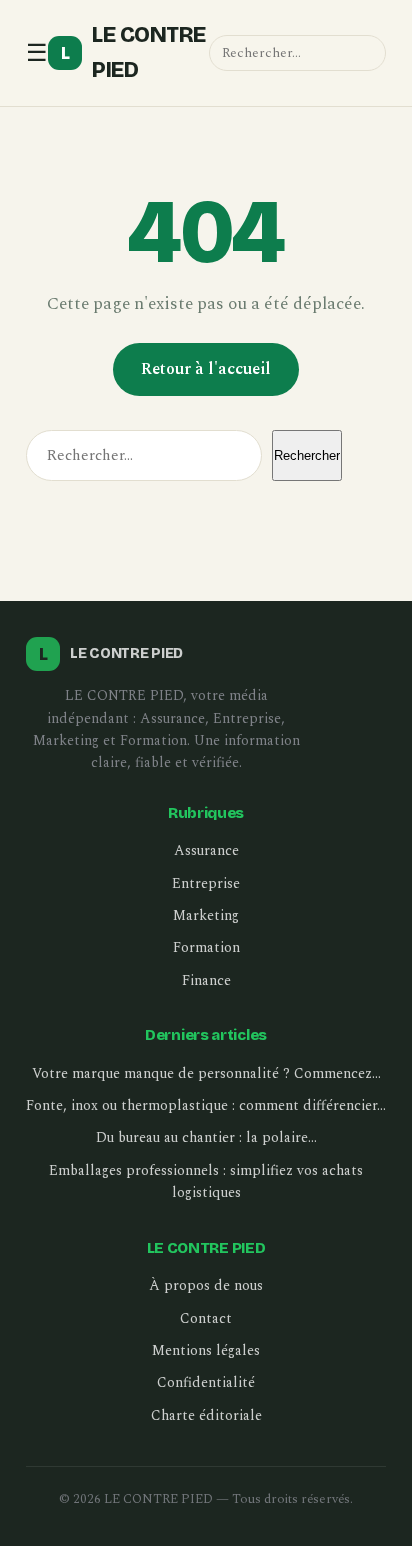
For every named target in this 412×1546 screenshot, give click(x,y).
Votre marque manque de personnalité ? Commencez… (206, 1073)
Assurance (206, 850)
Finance (206, 980)
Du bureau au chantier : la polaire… (206, 1137)
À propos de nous (206, 1285)
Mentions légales (206, 1350)
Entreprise (206, 883)
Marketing (206, 915)
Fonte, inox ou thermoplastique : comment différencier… (206, 1105)
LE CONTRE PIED (133, 52)
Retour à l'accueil (206, 369)
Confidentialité (206, 1382)
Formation (206, 947)
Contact (206, 1318)
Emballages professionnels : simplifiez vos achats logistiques (206, 1181)
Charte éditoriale (206, 1415)
